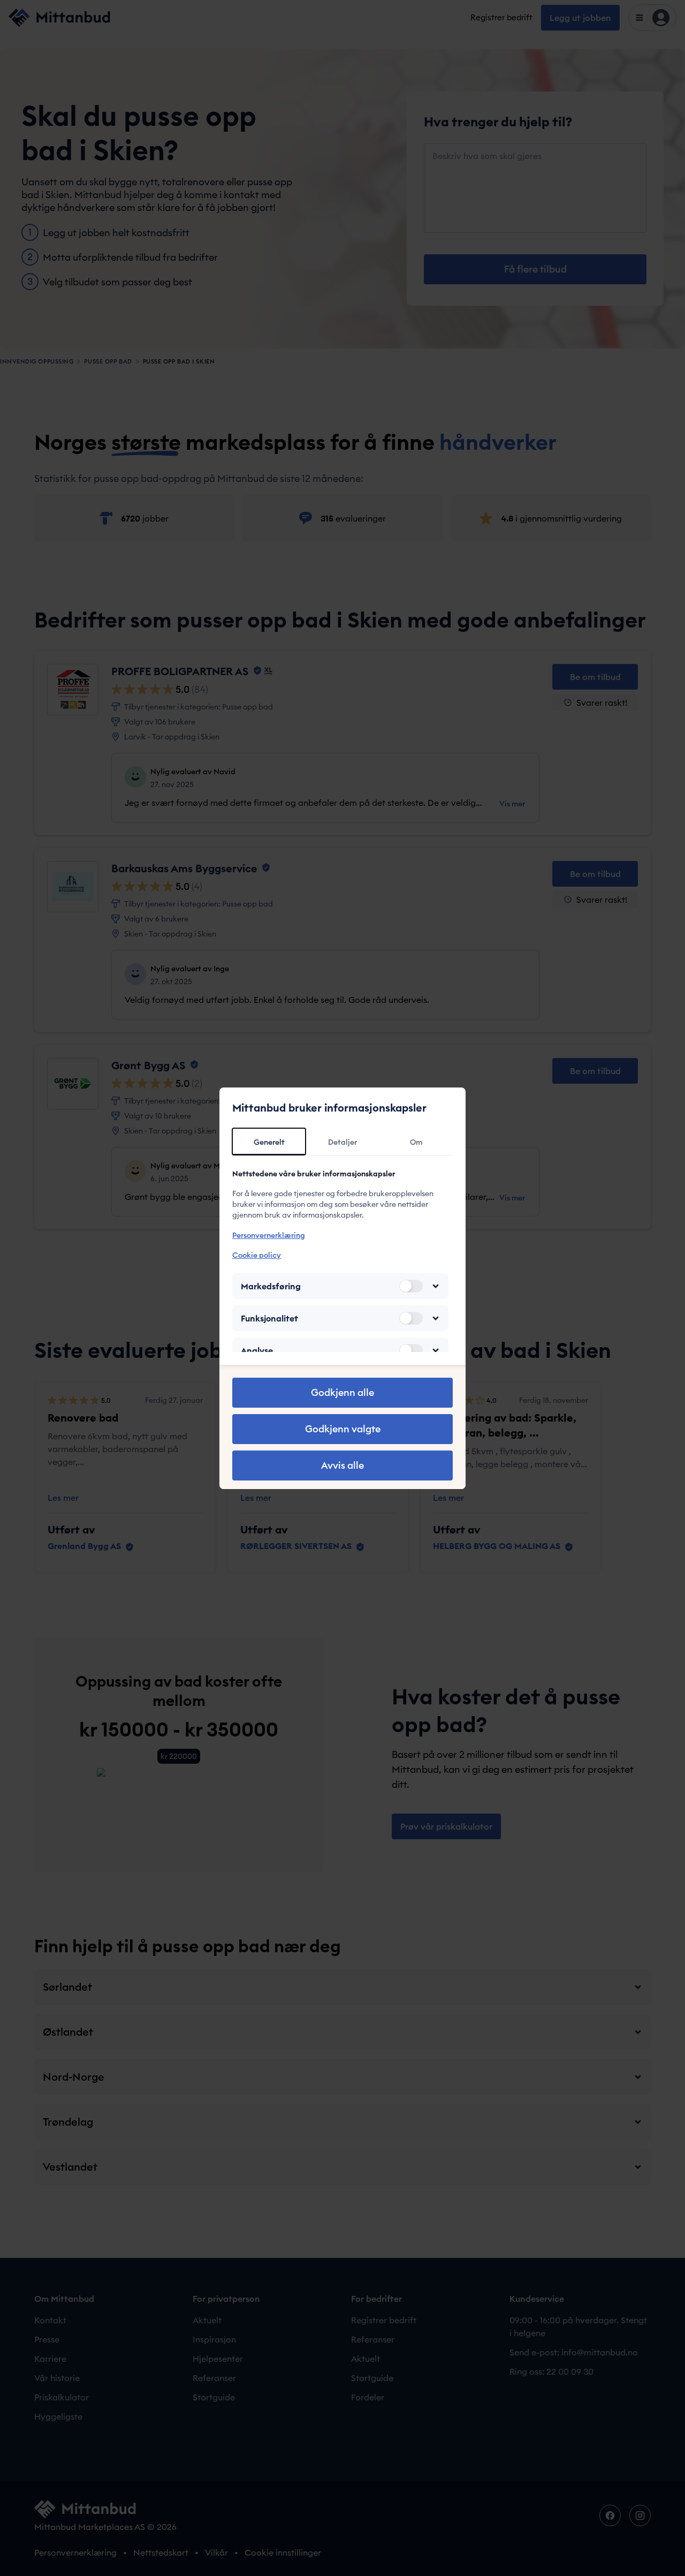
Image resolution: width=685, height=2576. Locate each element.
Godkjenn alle (342, 1392)
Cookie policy (257, 1255)
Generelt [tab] (269, 1142)
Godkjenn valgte (343, 1429)
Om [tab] (416, 1142)
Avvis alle (342, 1465)
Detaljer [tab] (342, 1142)
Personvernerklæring (269, 1235)
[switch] (411, 1286)
